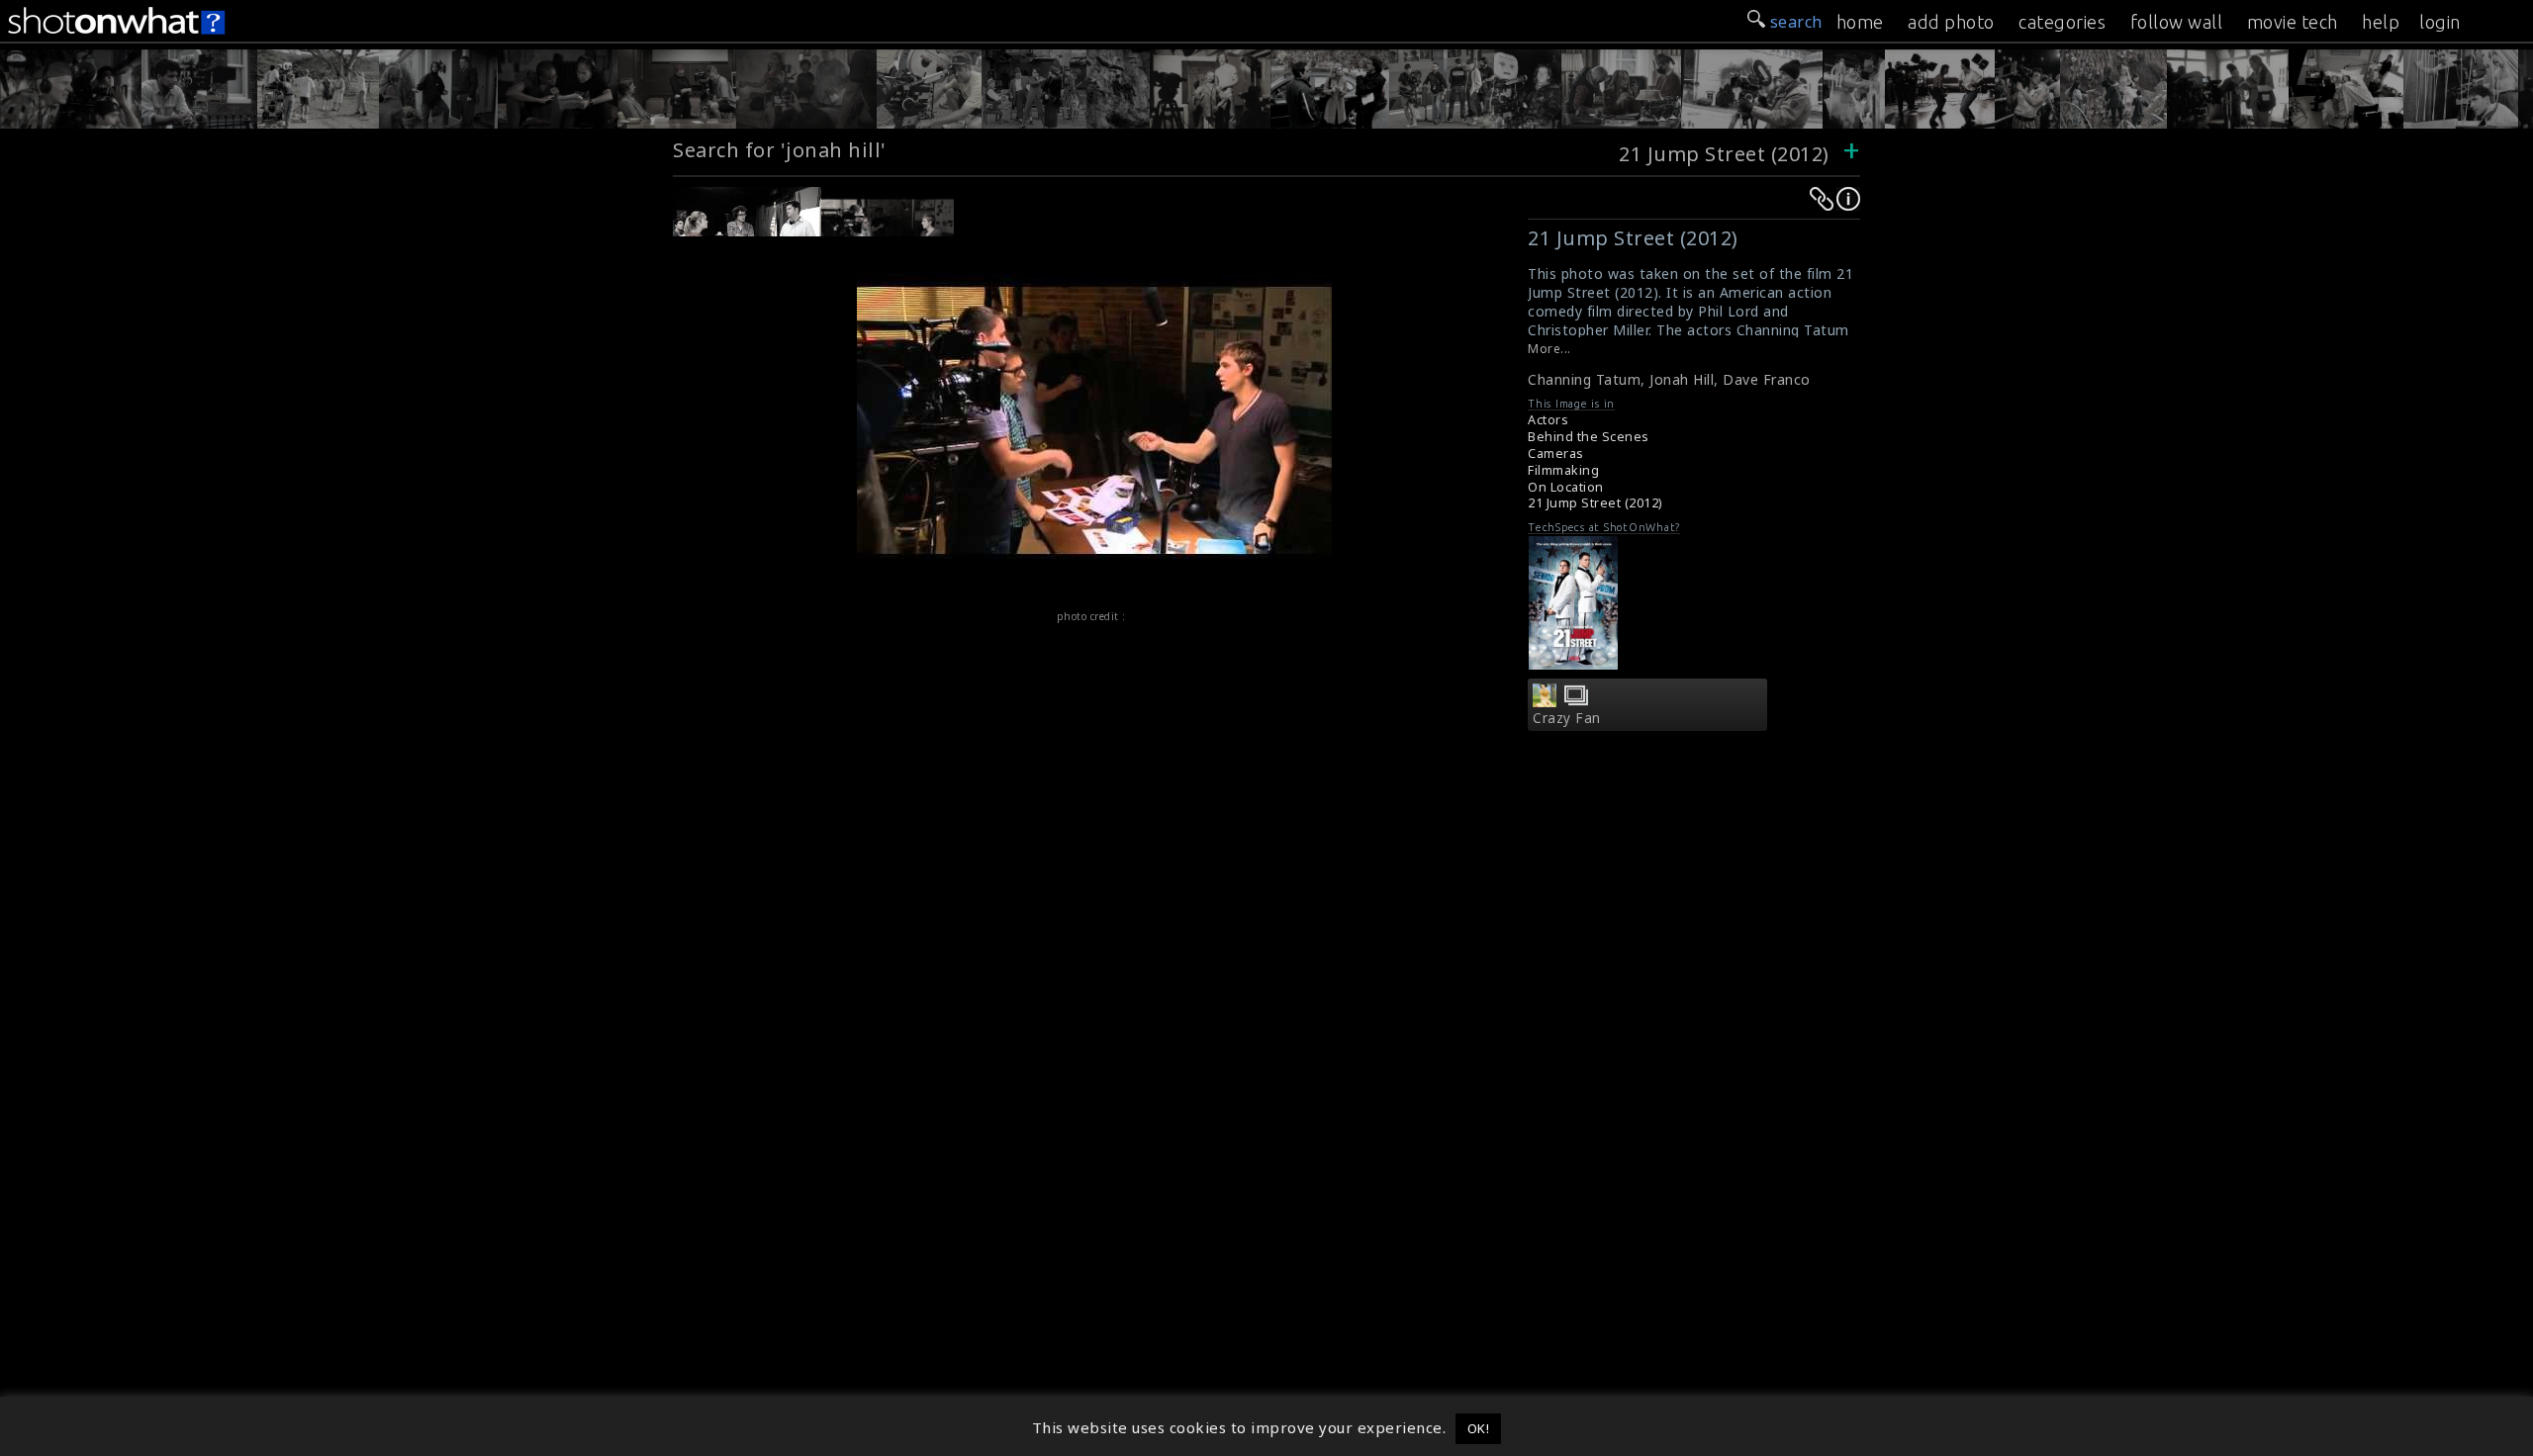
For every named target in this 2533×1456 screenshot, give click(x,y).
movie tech (2293, 22)
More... (1549, 349)
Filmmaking (1563, 470)
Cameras (1556, 454)
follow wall (2177, 22)
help (2381, 22)
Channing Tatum (1584, 379)
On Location (1566, 487)
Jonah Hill (1682, 379)
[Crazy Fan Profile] (1545, 701)
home (1860, 22)
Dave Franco (1767, 379)
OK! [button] (1479, 1428)
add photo (1951, 22)
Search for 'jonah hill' (780, 150)
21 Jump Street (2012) (1724, 154)
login (2440, 22)
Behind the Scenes (1589, 437)
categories (2062, 22)
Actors (1548, 420)
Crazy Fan (1567, 718)
